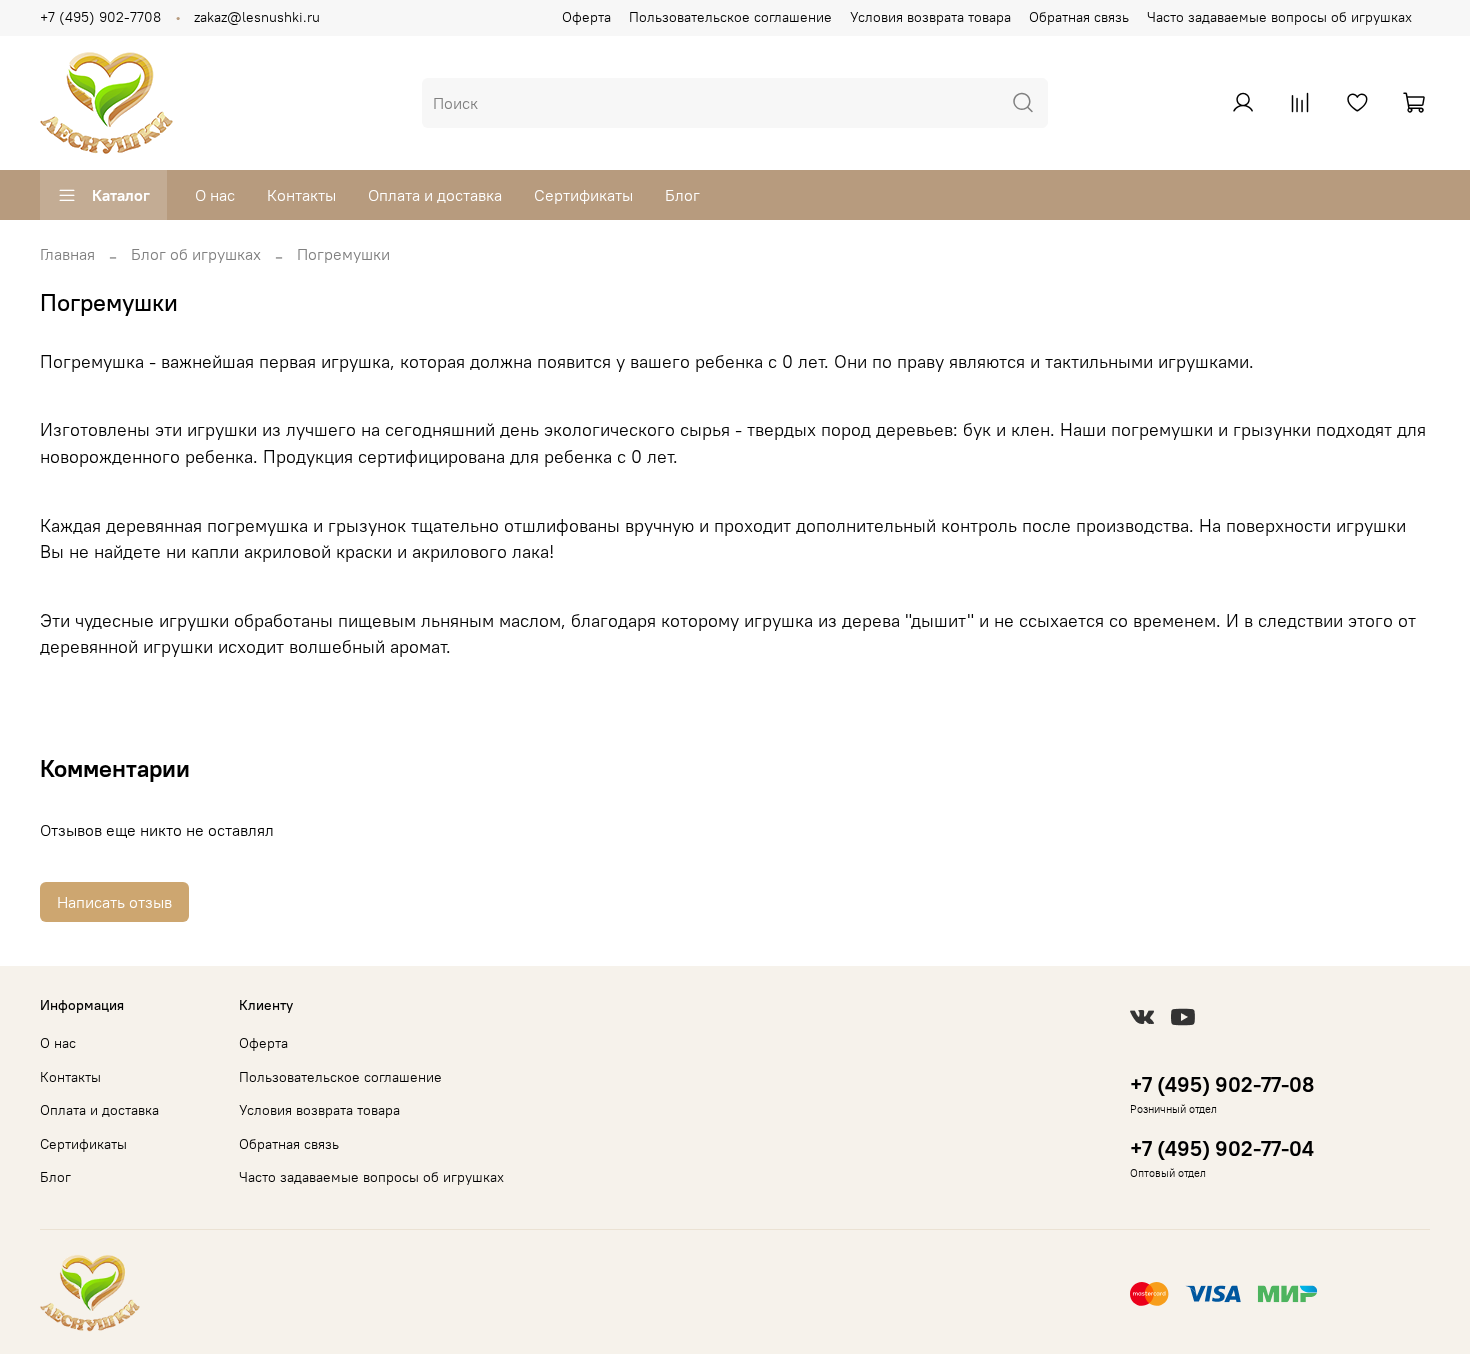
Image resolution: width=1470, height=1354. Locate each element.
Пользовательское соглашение (730, 17)
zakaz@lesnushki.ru (257, 17)
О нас (215, 195)
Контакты (301, 195)
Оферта (586, 17)
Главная (67, 254)
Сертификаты (583, 195)
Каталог (121, 195)
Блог (682, 195)
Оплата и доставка (435, 195)
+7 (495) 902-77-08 (1222, 1084)
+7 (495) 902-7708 (100, 17)
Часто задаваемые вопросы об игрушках (1279, 17)
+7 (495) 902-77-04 (1222, 1148)
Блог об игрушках (196, 254)
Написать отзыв (114, 902)
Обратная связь (1079, 17)
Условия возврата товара (930, 17)
